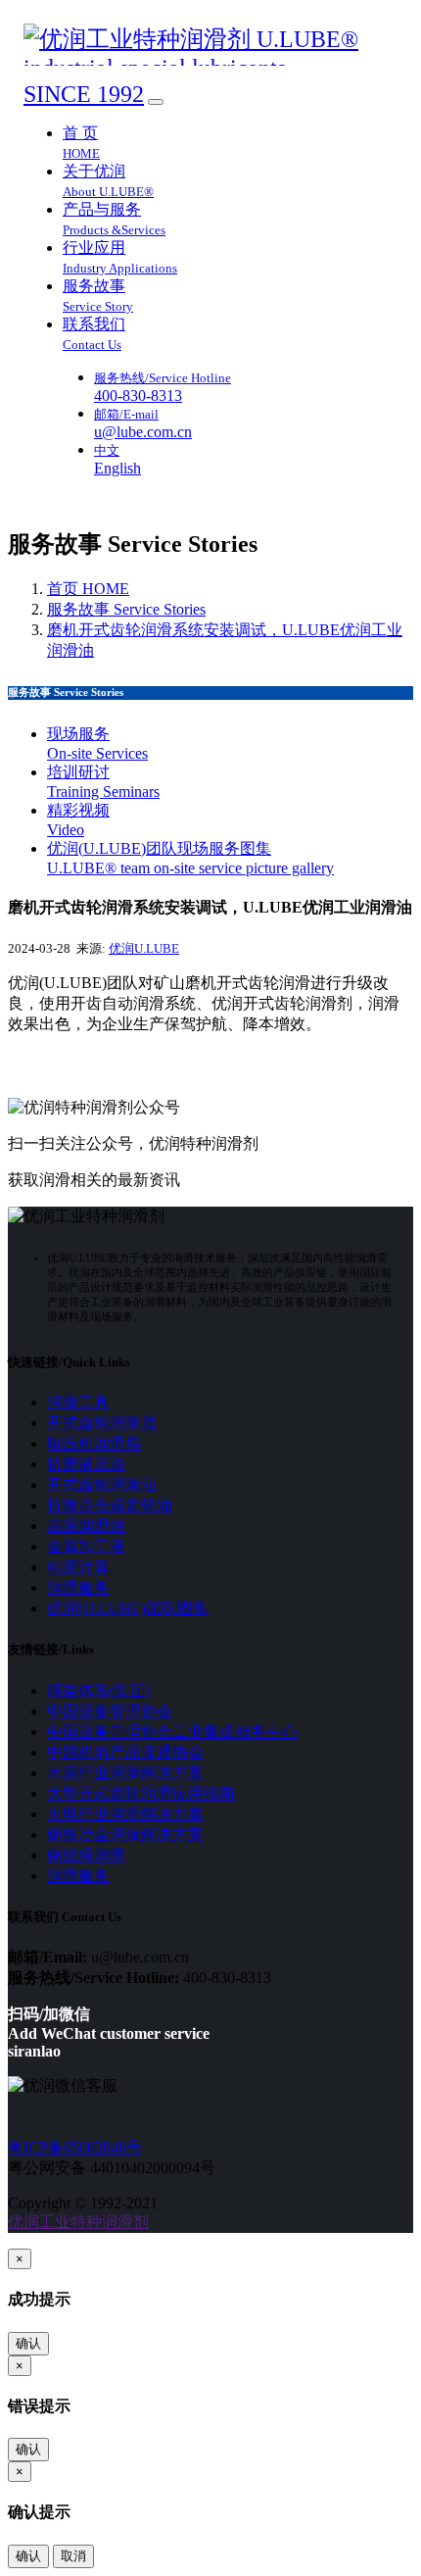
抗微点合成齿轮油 (110, 1505)
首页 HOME (88, 589)
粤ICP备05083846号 (75, 2147)
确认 (28, 2343)
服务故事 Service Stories (126, 609)
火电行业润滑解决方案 (125, 1814)
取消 (73, 2556)
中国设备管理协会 (110, 1711)
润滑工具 (78, 1402)
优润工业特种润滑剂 (78, 2222)
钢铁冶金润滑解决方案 (125, 1834)
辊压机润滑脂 (94, 1443)
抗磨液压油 (86, 1464)
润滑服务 (78, 1587)
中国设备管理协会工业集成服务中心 (172, 1732)
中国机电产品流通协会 (125, 1752)
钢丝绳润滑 (86, 1855)
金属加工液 (86, 1546)
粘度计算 (78, 1567)
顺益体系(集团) (99, 1690)
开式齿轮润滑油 (102, 1485)
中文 (107, 450)
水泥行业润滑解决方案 (125, 1773)
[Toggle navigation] (156, 102)
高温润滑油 (86, 1526)
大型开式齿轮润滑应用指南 (141, 1793)
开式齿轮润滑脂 (102, 1423)
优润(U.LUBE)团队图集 (128, 1608)
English (117, 468)
